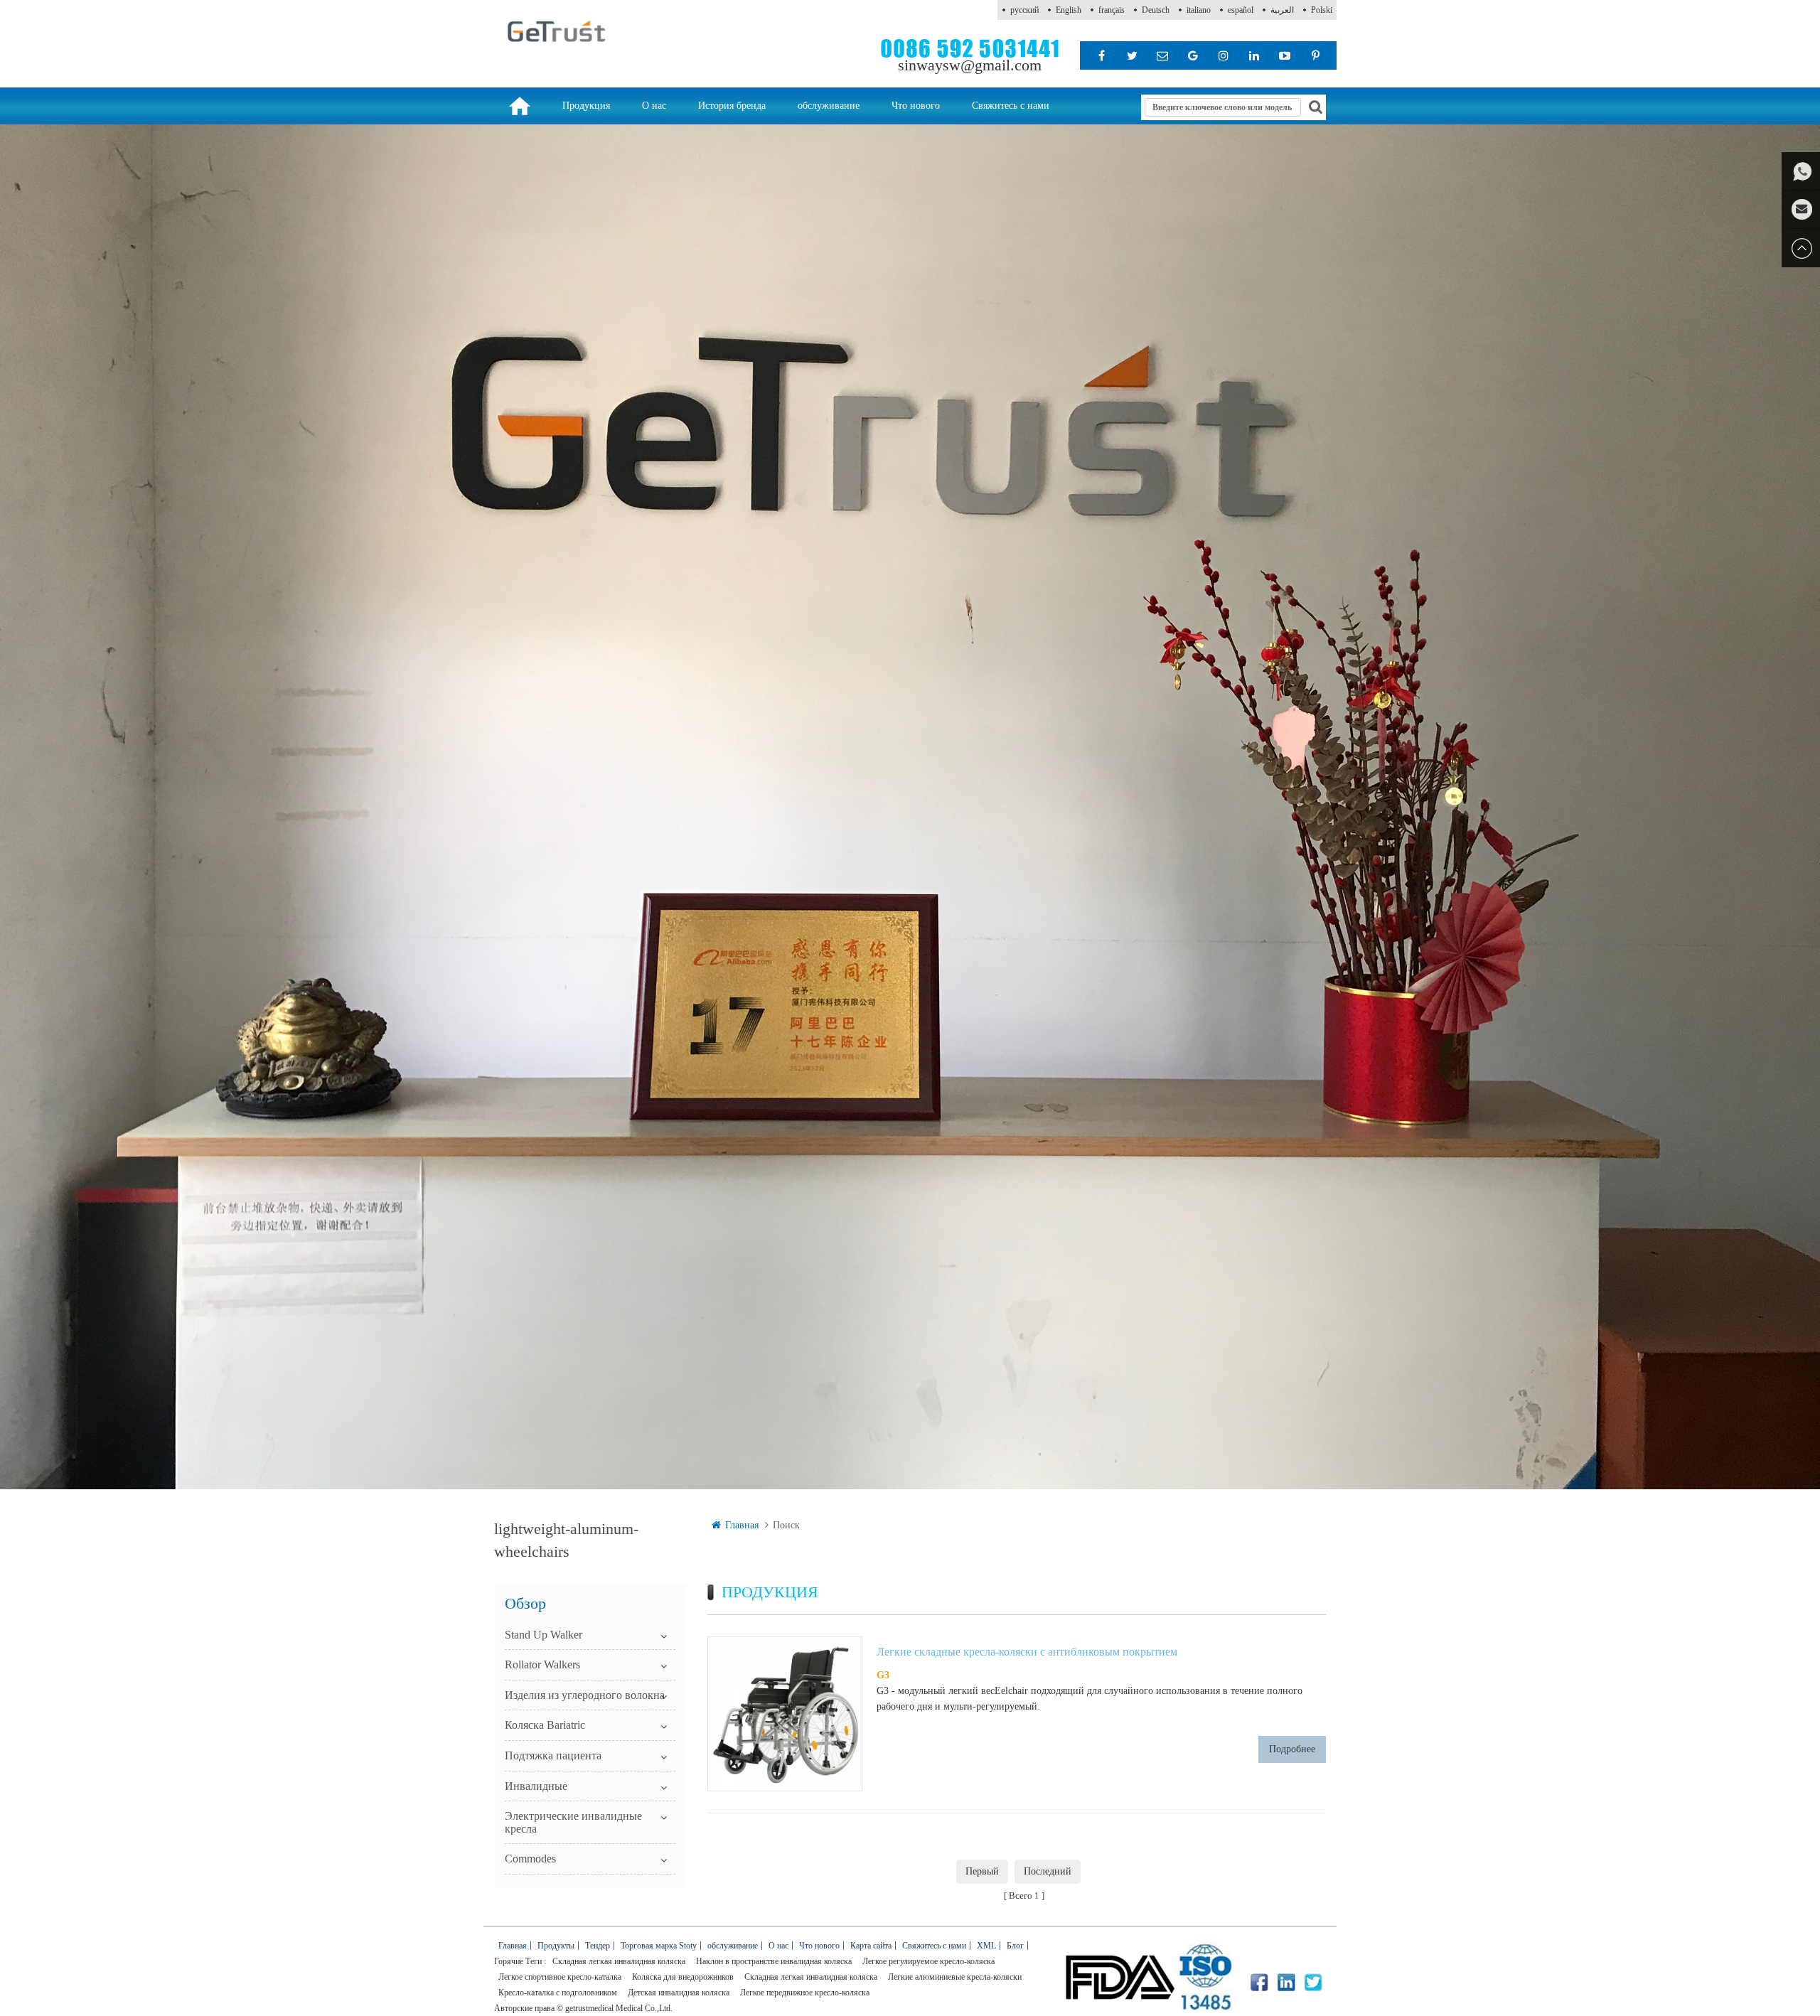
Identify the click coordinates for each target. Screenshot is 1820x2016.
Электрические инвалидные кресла (573, 1822)
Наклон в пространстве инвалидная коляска (774, 1961)
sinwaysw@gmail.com (970, 65)
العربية (1282, 10)
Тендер (598, 1946)
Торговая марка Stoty (659, 1946)
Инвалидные (536, 1786)
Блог (1015, 1946)
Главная (742, 1525)
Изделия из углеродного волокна (585, 1695)
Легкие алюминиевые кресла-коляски (955, 1977)
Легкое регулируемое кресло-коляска (928, 1961)
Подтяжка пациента (553, 1755)
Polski (1322, 10)
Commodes (530, 1859)
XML (986, 1946)
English (1069, 10)
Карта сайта (871, 1946)
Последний (1048, 1871)
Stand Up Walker (544, 1635)
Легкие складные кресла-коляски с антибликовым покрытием (1027, 1652)
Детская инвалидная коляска (679, 1993)
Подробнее (1292, 1749)
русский (1024, 10)
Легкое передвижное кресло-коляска (805, 1993)
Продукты (556, 1946)
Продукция (586, 106)
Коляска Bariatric (545, 1725)
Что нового (916, 106)
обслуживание (829, 106)
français (1112, 10)
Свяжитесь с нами (1011, 106)
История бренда (732, 106)
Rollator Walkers (542, 1664)
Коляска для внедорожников (683, 1977)
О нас (654, 106)
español (1241, 10)
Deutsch (1156, 10)
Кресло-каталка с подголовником (558, 1993)
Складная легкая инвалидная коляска (619, 1961)
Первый (982, 1871)
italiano (1199, 10)
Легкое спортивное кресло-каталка (560, 1977)
